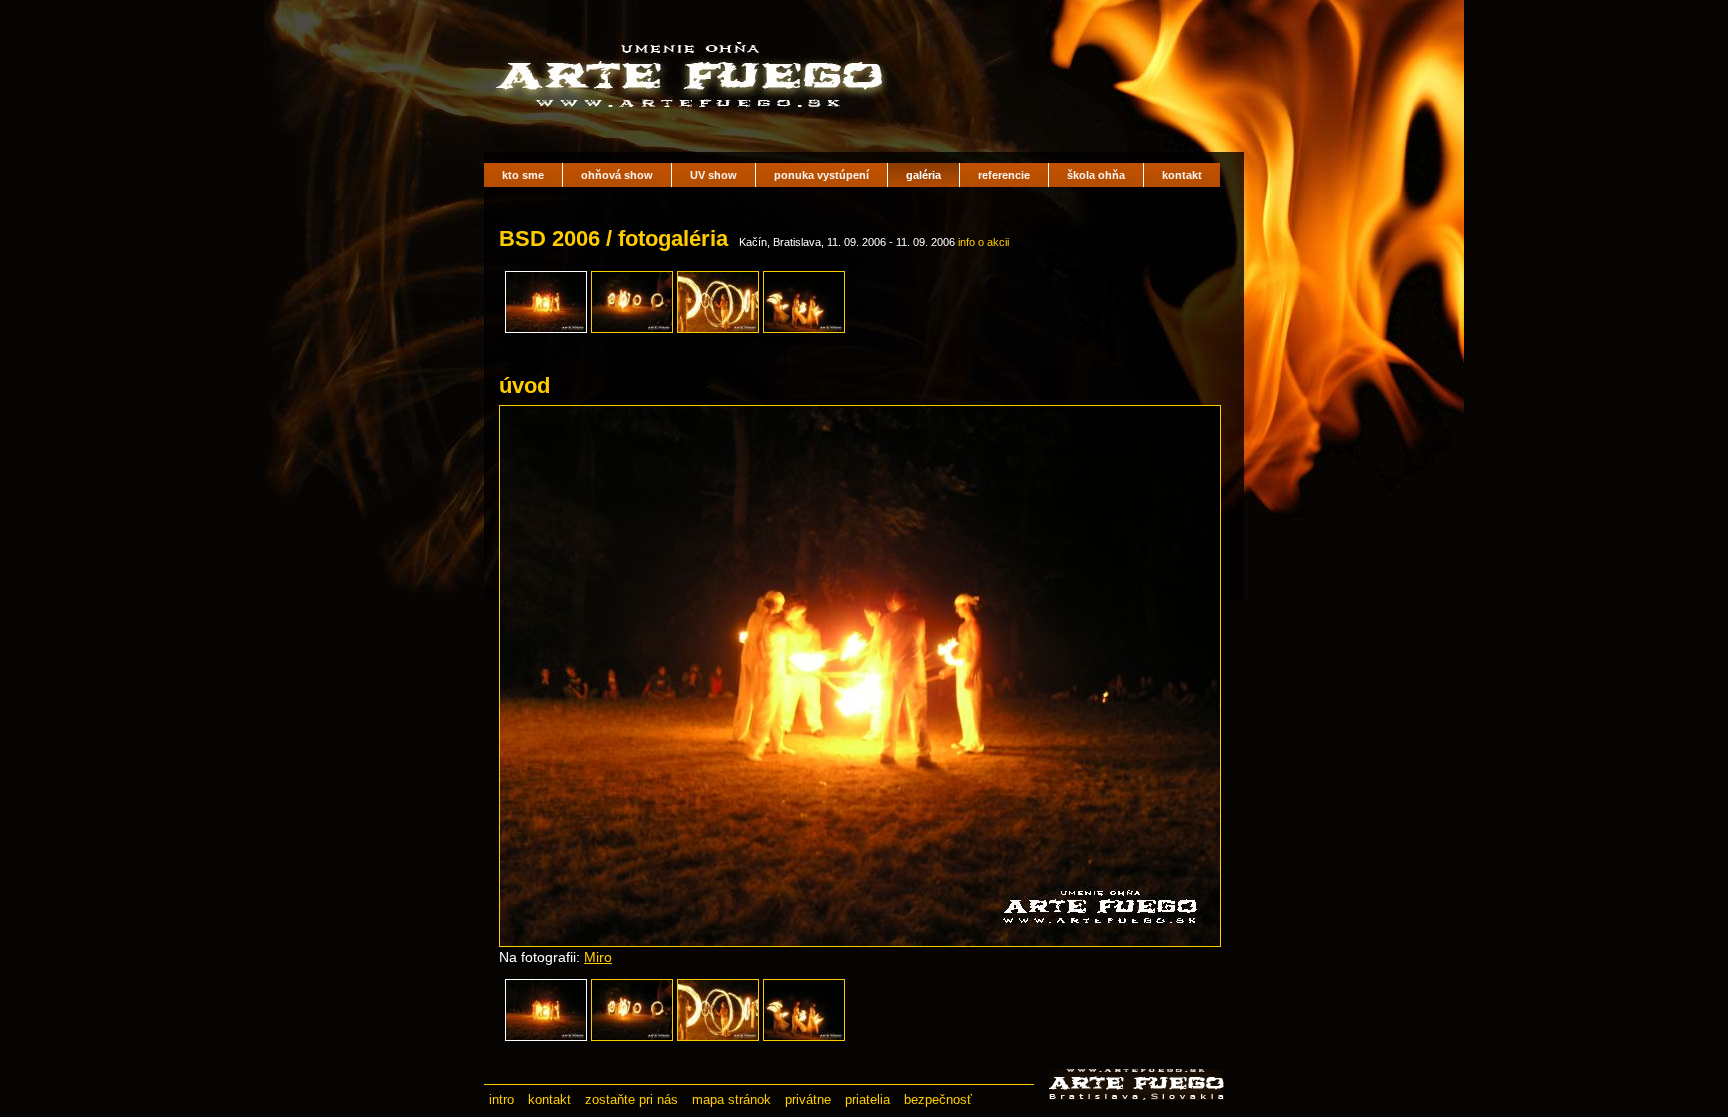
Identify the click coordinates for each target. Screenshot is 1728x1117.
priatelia (867, 1099)
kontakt (1182, 175)
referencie (1004, 175)
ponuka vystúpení (821, 175)
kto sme (523, 175)
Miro (598, 957)
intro (501, 1099)
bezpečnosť (938, 1099)
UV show (713, 175)
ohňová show (617, 175)
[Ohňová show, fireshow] (694, 120)
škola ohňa (1096, 175)
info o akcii (983, 242)
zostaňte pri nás (631, 1099)
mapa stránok (731, 1099)
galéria (923, 175)
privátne (808, 1099)
